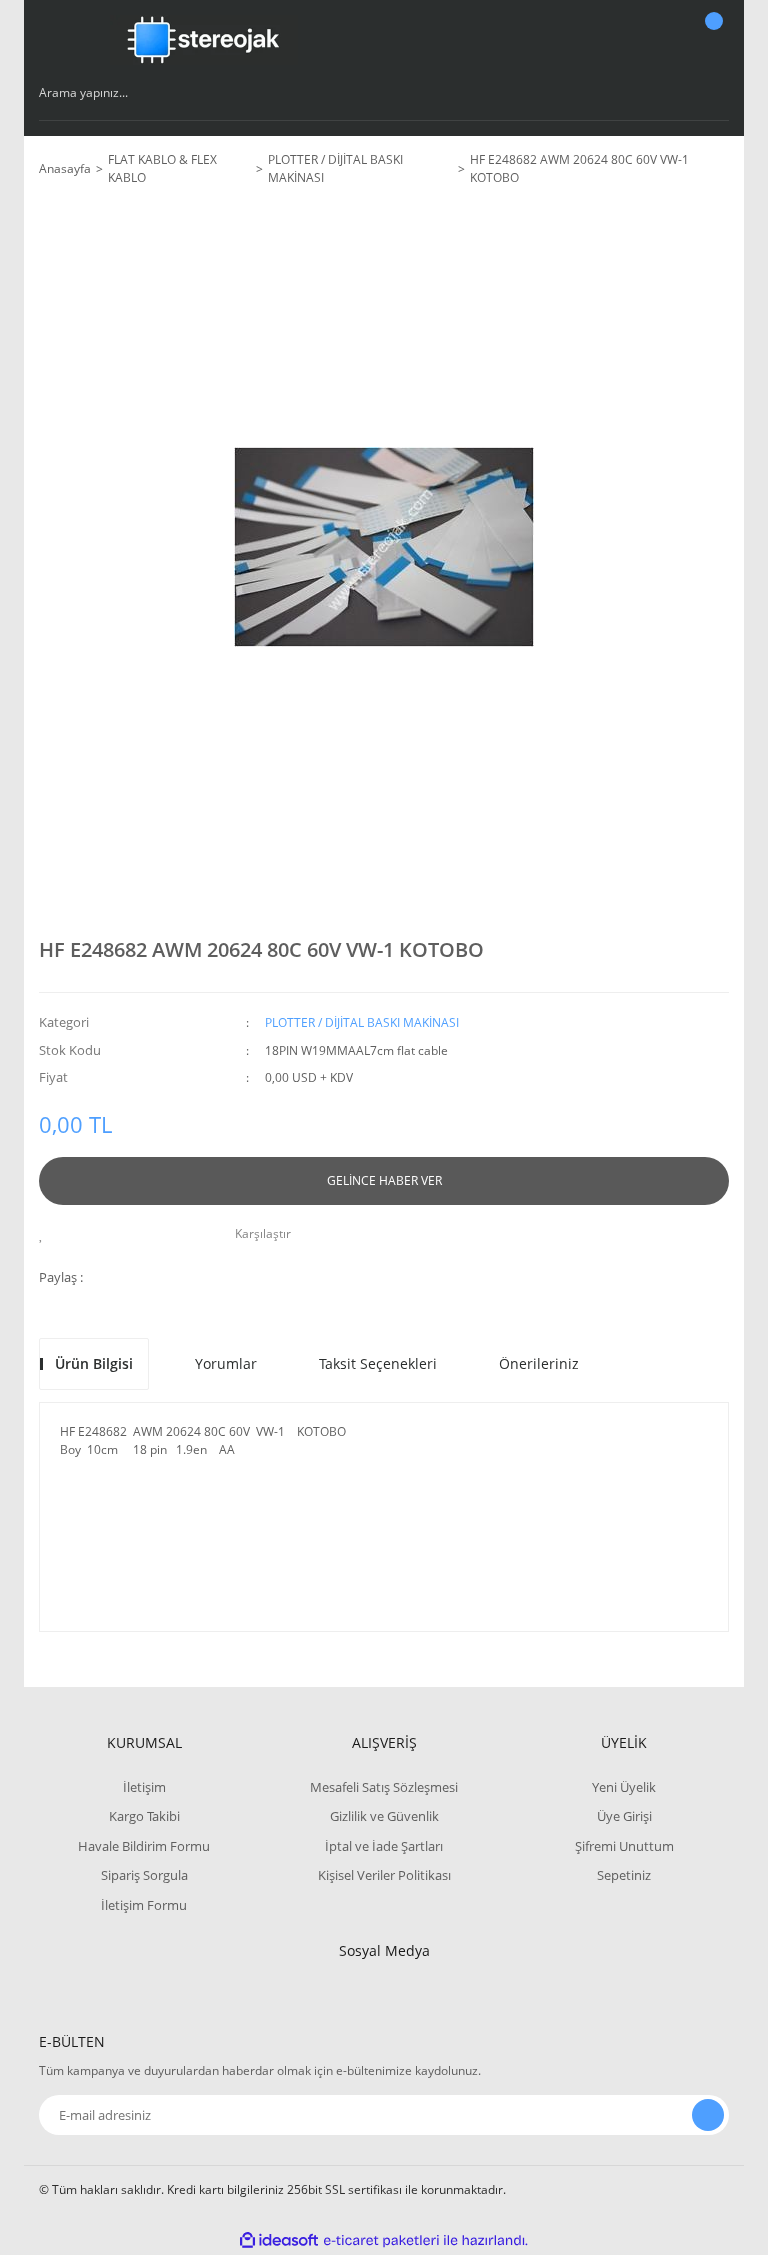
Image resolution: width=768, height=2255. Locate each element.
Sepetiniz (624, 1875)
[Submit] (708, 2115)
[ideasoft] (279, 2240)
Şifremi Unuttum (624, 1846)
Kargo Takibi (144, 1816)
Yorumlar (226, 1363)
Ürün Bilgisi (94, 1363)
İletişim (144, 1787)
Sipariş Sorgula (144, 1875)
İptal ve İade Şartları (384, 1846)
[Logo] (204, 40)
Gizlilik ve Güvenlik (384, 1816)
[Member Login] (645, 40)
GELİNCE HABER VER (384, 1180)
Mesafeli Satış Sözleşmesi (384, 1787)
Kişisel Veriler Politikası (384, 1875)
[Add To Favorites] (46, 1234)
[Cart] (711, 40)
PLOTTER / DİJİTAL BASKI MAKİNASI (362, 1022)
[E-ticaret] (381, 2241)
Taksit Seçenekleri (378, 1363)
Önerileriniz (539, 1363)
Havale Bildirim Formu (144, 1846)
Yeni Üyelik (624, 1787)
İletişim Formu (144, 1905)
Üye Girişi (624, 1816)
